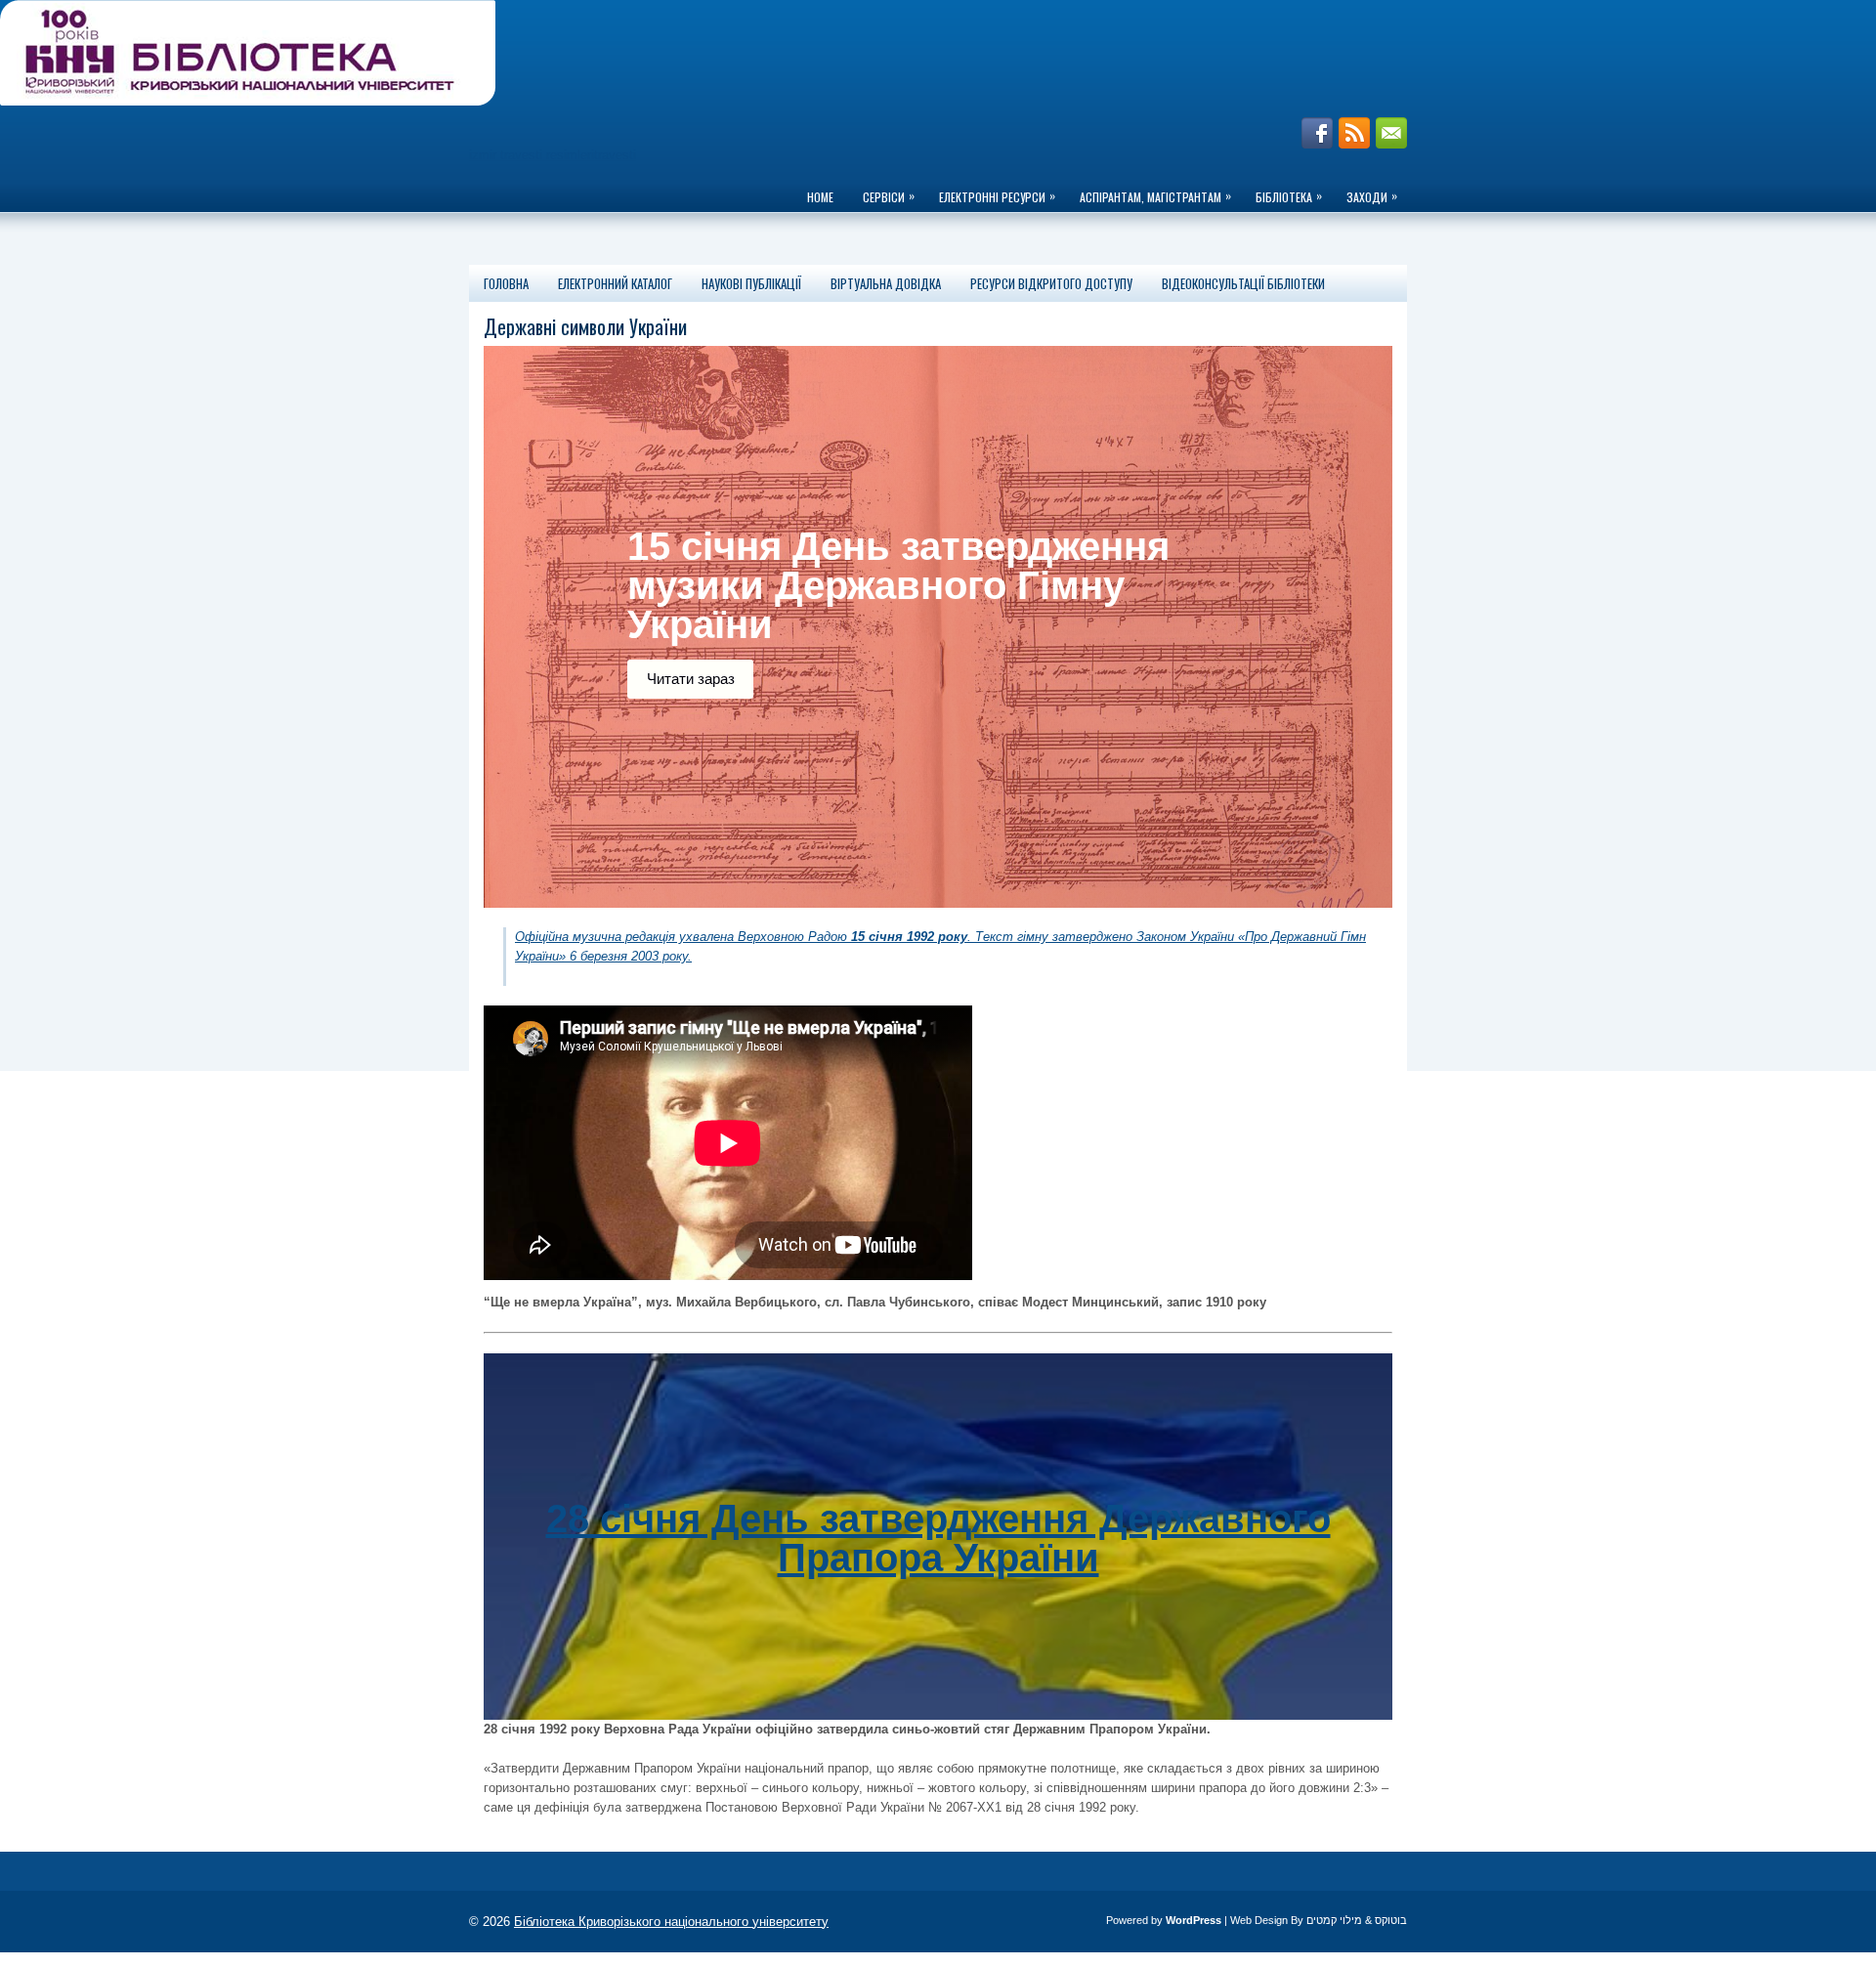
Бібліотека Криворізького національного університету (671, 1922)
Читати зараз (691, 679)
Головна (506, 283)
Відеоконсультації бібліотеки (1243, 283)
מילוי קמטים (1334, 1920)
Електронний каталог (615, 283)
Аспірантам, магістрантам (1155, 196)
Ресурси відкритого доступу (1051, 283)
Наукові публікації (751, 283)
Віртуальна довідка (886, 283)
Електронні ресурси (997, 196)
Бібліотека (1289, 196)
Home (820, 197)
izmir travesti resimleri (532, 155)
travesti (615, 155)
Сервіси (889, 196)
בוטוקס (1391, 1920)
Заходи (1372, 196)
